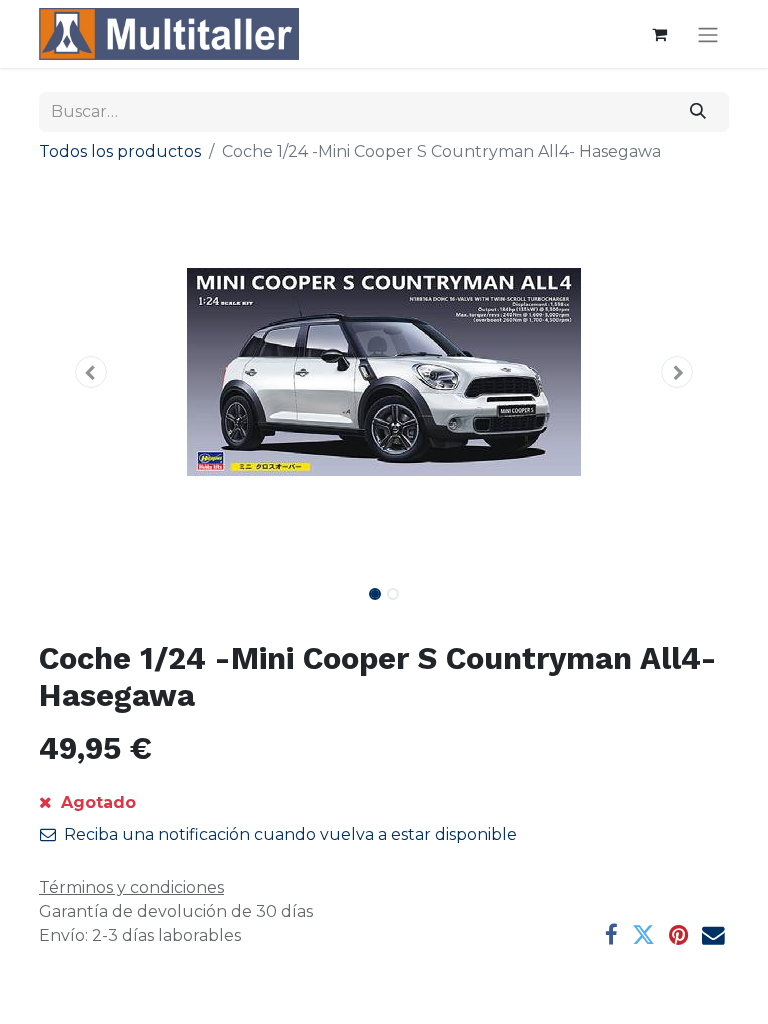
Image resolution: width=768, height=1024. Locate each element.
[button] (91, 372)
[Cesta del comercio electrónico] (659, 34)
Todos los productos (120, 151)
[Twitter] (643, 935)
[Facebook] (611, 935)
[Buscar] (698, 112)
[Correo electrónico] (713, 935)
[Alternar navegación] (708, 34)
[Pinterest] (678, 935)
